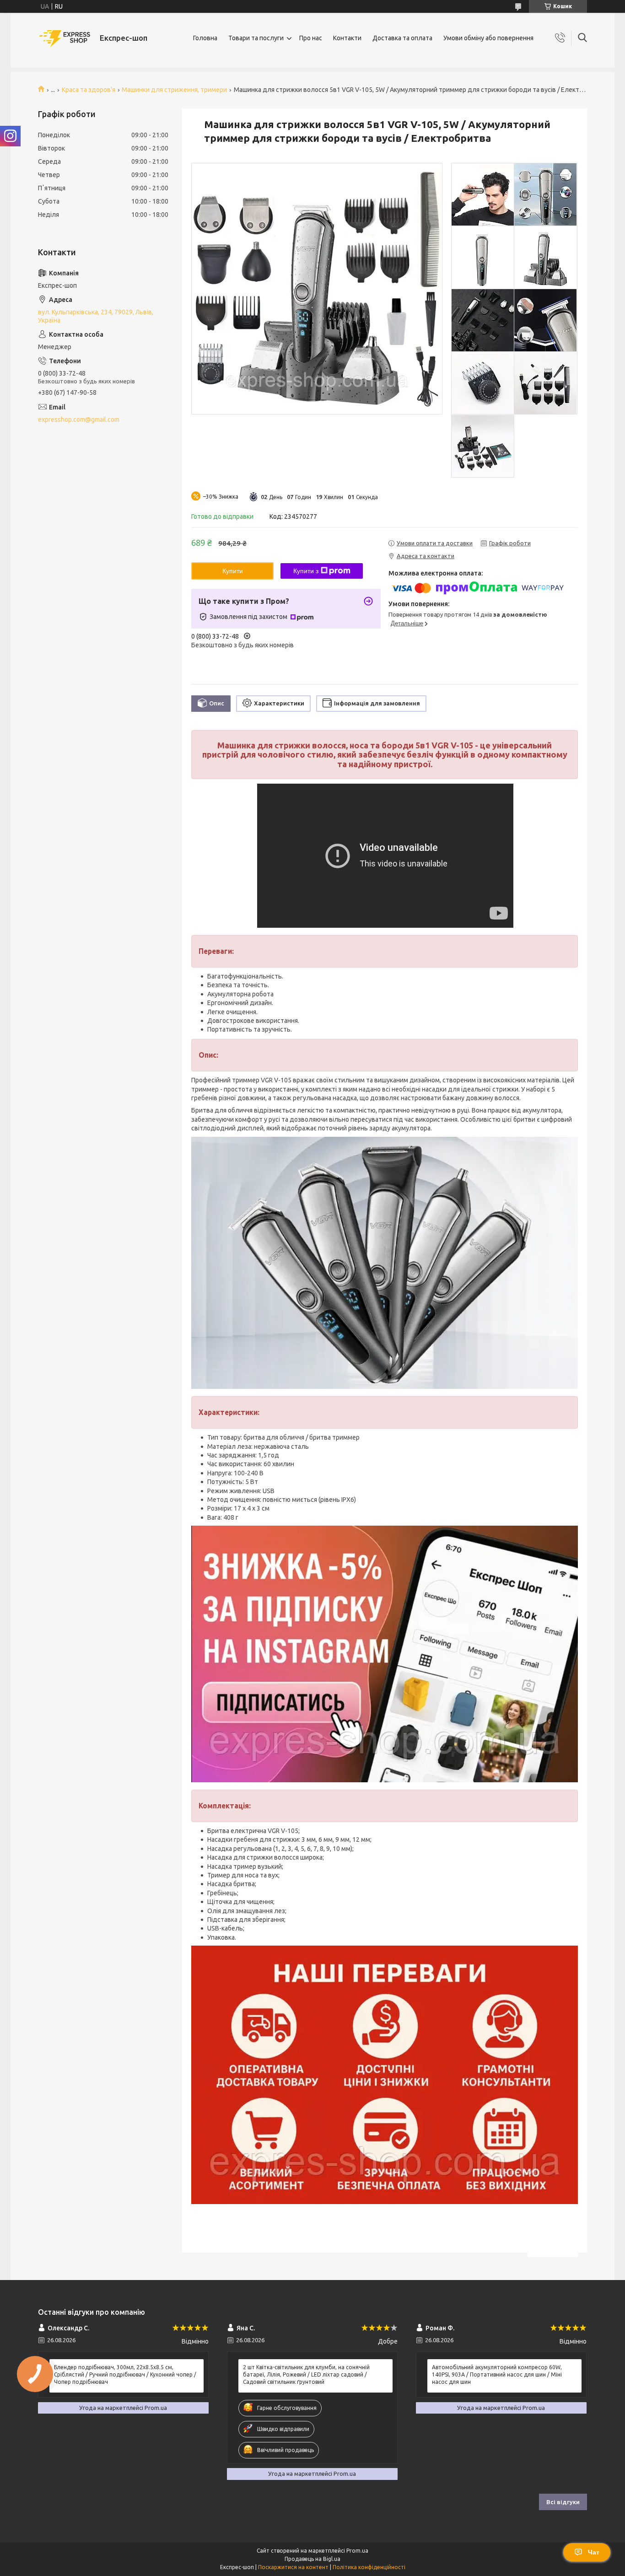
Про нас (311, 38)
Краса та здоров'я (89, 90)
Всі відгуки (563, 2502)
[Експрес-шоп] (65, 38)
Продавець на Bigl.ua (312, 2559)
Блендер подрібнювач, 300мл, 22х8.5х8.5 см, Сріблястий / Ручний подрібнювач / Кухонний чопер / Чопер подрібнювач (125, 2374)
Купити (233, 571)
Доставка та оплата (402, 38)
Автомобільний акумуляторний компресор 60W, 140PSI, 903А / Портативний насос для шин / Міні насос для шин (497, 2374)
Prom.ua (357, 2551)
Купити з (306, 571)
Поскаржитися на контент (293, 2567)
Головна (205, 38)
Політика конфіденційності (369, 2567)
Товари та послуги (256, 38)
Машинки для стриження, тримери (174, 90)
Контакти (347, 38)
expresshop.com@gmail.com (79, 419)
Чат (594, 2552)
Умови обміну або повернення (488, 38)
